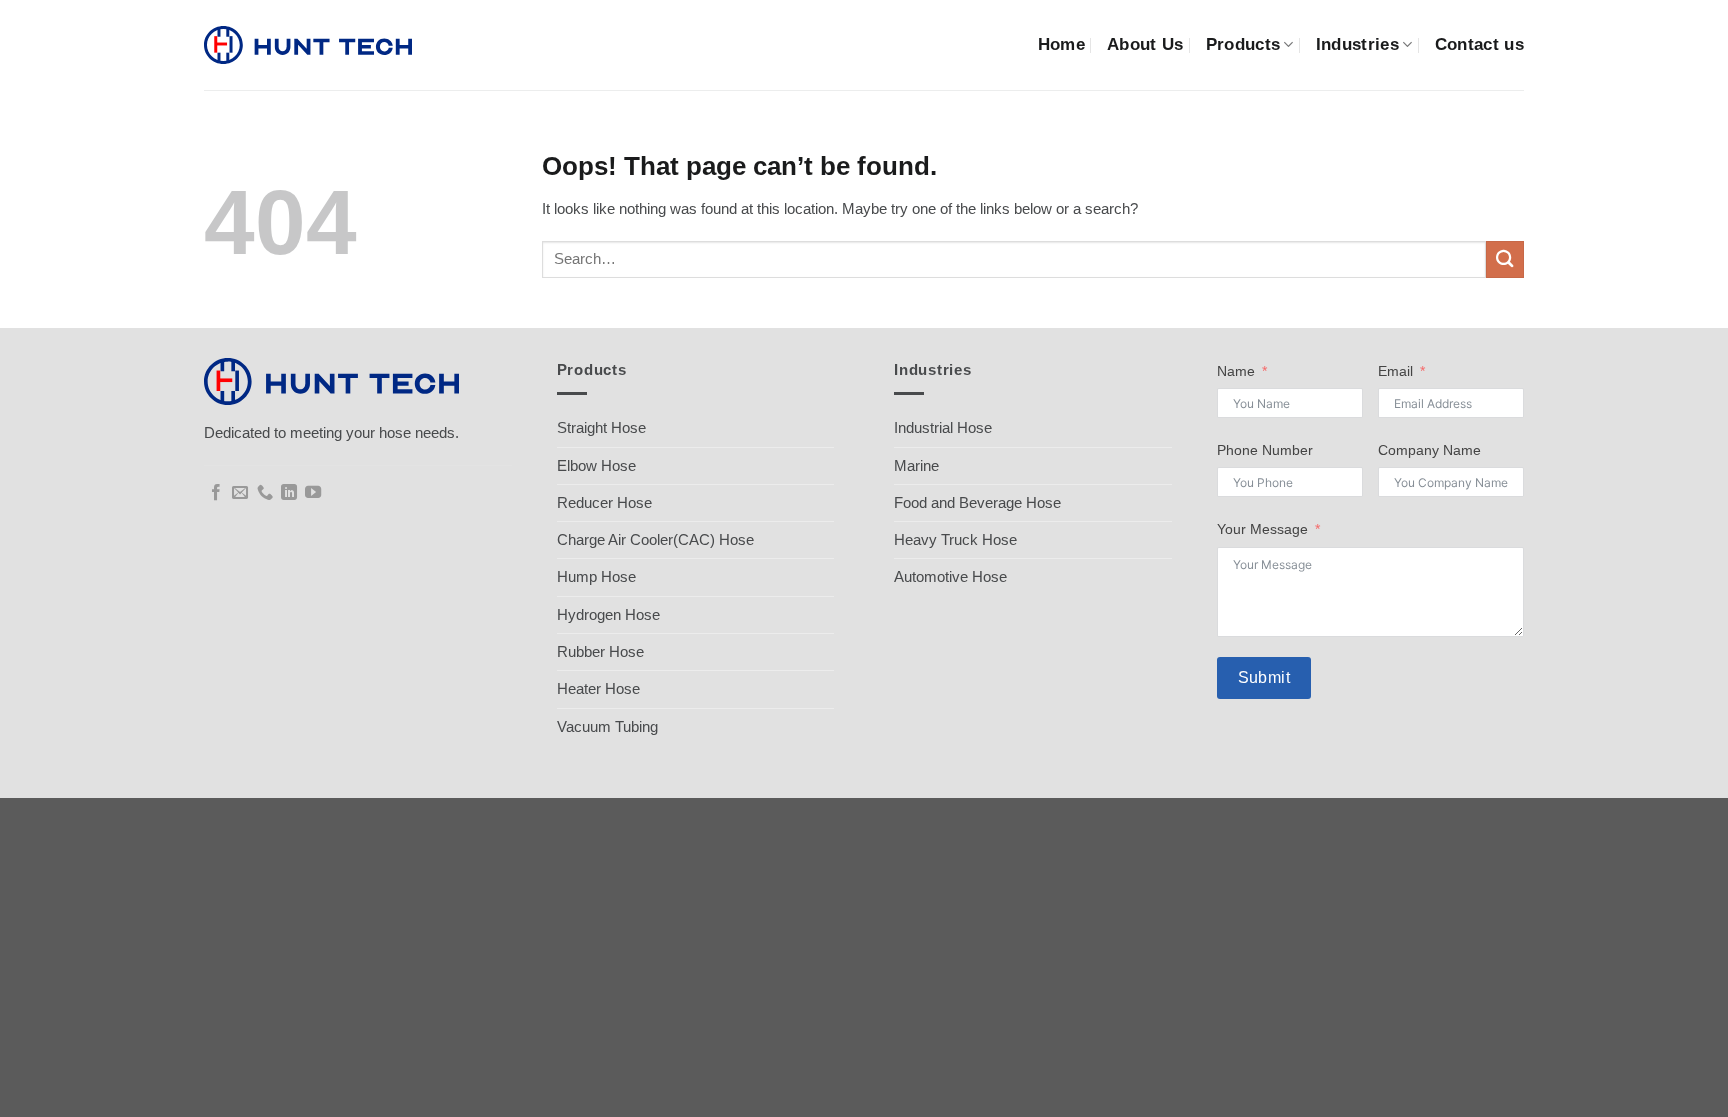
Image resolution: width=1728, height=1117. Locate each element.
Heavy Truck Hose (955, 539)
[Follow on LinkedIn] (289, 493)
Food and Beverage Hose (977, 502)
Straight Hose (601, 427)
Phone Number (1265, 450)
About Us (1145, 44)
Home (1061, 44)
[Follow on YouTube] (313, 493)
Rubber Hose (600, 651)
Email (1395, 371)
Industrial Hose (943, 427)
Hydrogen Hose (608, 614)
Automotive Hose (950, 576)
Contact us (1479, 44)
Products (1243, 44)
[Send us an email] (240, 493)
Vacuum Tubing (607, 726)
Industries (1357, 44)
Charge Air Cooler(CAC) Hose (655, 539)
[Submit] (1505, 259)
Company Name (1429, 450)
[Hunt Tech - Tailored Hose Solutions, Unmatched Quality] (308, 45)
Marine (916, 465)
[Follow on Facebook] (216, 493)
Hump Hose (596, 576)
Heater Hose (598, 688)
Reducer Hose (604, 502)
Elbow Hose (596, 465)
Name (1236, 371)
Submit (1264, 677)
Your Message (1262, 529)
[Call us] (265, 493)
